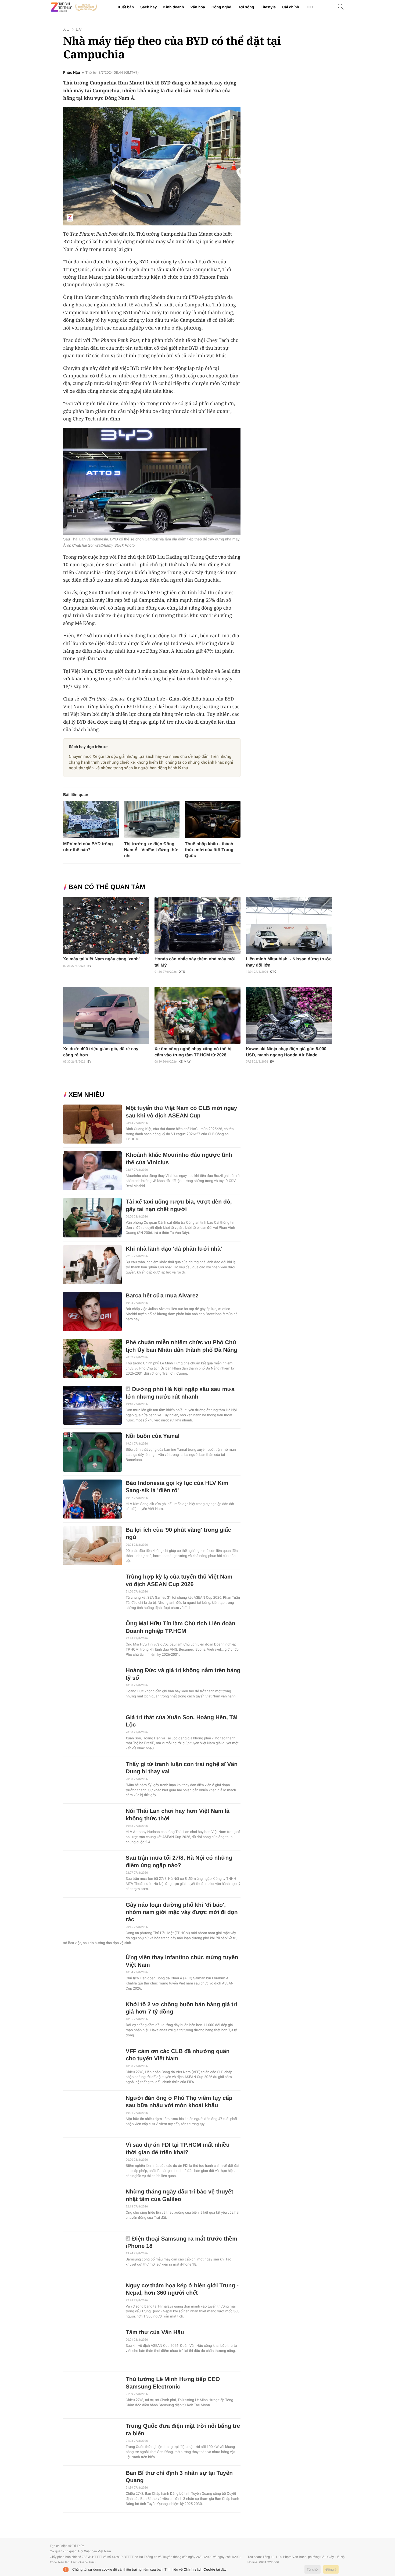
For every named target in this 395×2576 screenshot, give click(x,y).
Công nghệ (221, 7)
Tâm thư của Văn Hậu (155, 2332)
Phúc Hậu (72, 73)
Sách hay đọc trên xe (88, 747)
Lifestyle (268, 7)
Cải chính (291, 7)
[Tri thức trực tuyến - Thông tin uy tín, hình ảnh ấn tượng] (74, 7)
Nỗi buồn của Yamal (153, 1436)
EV (79, 29)
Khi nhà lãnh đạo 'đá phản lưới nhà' (174, 1249)
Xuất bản (126, 7)
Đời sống (246, 7)
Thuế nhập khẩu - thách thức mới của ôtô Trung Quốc (209, 850)
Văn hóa (198, 7)
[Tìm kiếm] (341, 7)
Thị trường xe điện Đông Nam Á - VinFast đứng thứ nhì (151, 850)
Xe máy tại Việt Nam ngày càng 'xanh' (101, 959)
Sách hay (148, 7)
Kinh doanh (173, 7)
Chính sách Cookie (200, 2569)
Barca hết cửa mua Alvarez (162, 1296)
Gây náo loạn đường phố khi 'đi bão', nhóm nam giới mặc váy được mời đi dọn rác (182, 1912)
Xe (66, 29)
